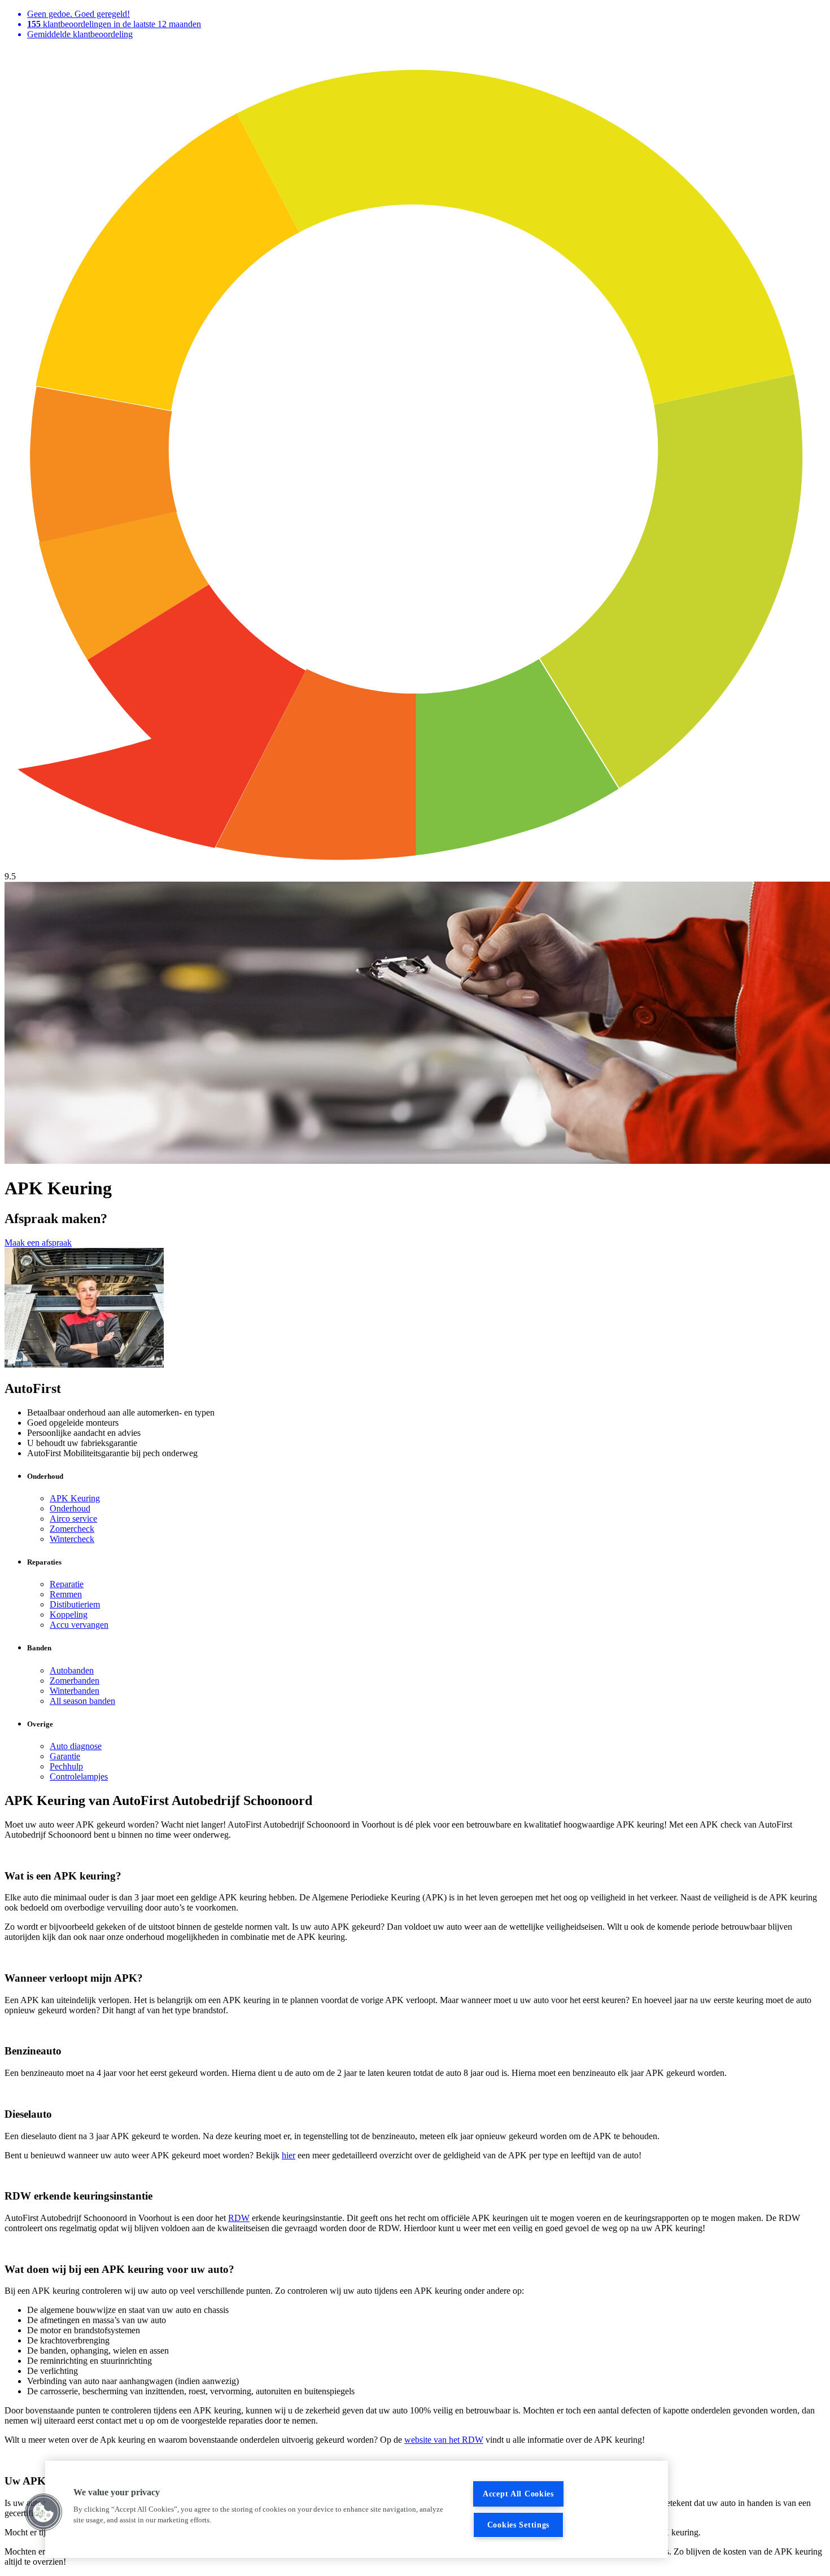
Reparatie (67, 1584)
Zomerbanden (75, 1681)
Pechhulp (66, 1766)
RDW (239, 2218)
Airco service (73, 1519)
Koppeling (69, 1615)
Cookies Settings (519, 2525)
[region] (357, 2509)
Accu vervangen (79, 1625)
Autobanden (72, 1670)
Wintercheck (72, 1539)
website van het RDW (444, 2440)
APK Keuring (75, 1498)
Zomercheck (72, 1529)
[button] (43, 2512)
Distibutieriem (75, 1604)
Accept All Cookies (518, 2494)
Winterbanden (75, 1691)
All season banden (82, 1701)
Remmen (66, 1594)
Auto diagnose (76, 1746)
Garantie (65, 1756)
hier (289, 2155)
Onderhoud (70, 1508)
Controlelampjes (79, 1777)
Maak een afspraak (38, 1243)
